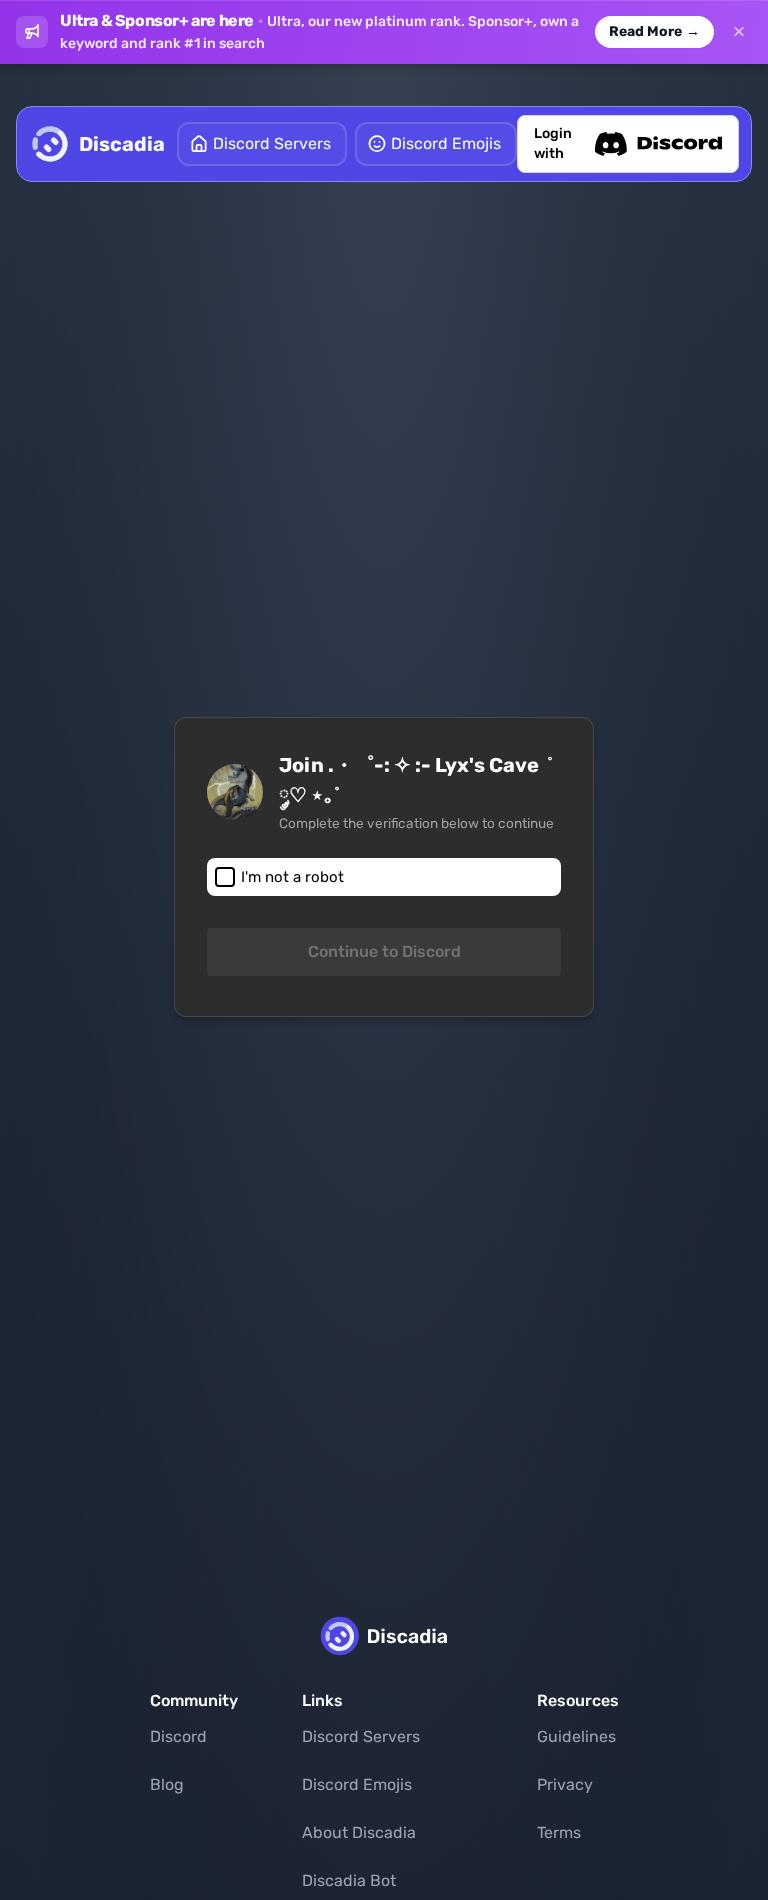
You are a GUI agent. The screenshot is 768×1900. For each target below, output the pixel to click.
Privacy (565, 1784)
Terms (559, 1832)
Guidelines (576, 1736)
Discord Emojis (357, 1784)
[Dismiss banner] (739, 32)
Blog (167, 1784)
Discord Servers (361, 1736)
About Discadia (359, 1832)
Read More (654, 31)
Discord (178, 1736)
